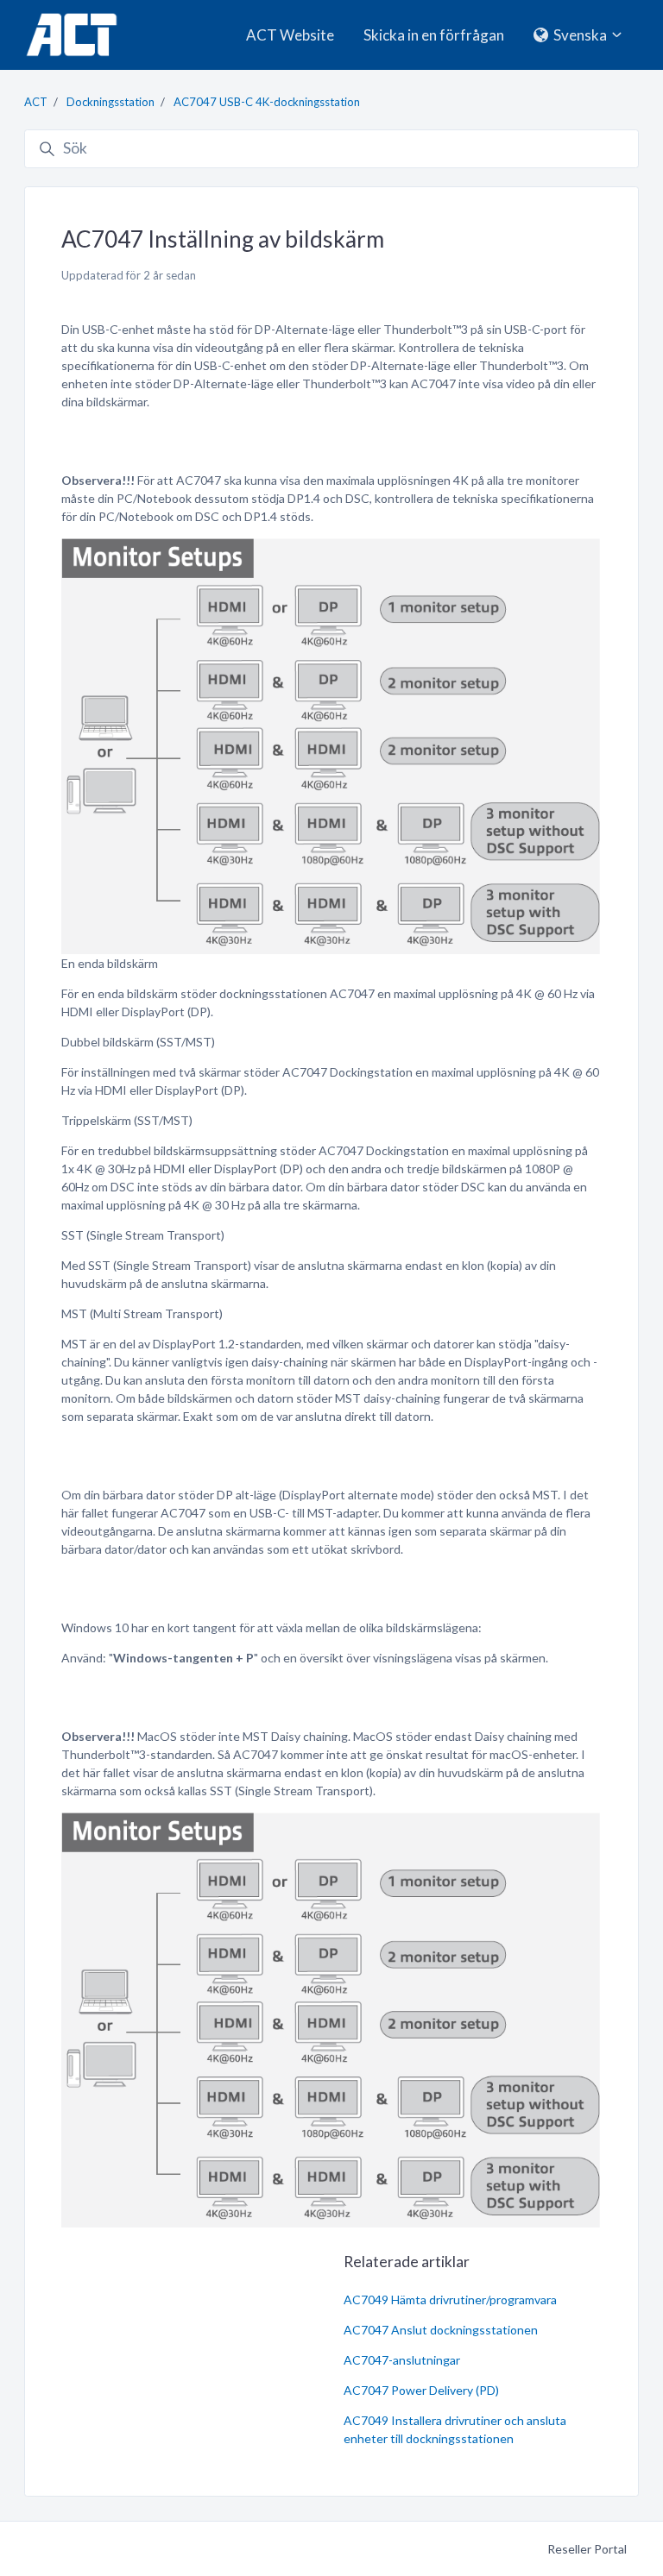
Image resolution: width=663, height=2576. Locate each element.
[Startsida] (71, 35)
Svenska (580, 35)
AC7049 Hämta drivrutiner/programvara (450, 2300)
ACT (36, 102)
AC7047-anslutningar (402, 2360)
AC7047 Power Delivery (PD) (421, 2390)
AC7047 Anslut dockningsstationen (441, 2330)
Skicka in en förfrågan (434, 35)
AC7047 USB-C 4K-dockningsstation (267, 102)
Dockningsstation (110, 102)
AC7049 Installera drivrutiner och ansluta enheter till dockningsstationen (455, 2429)
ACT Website (290, 35)
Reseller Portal (587, 2549)
